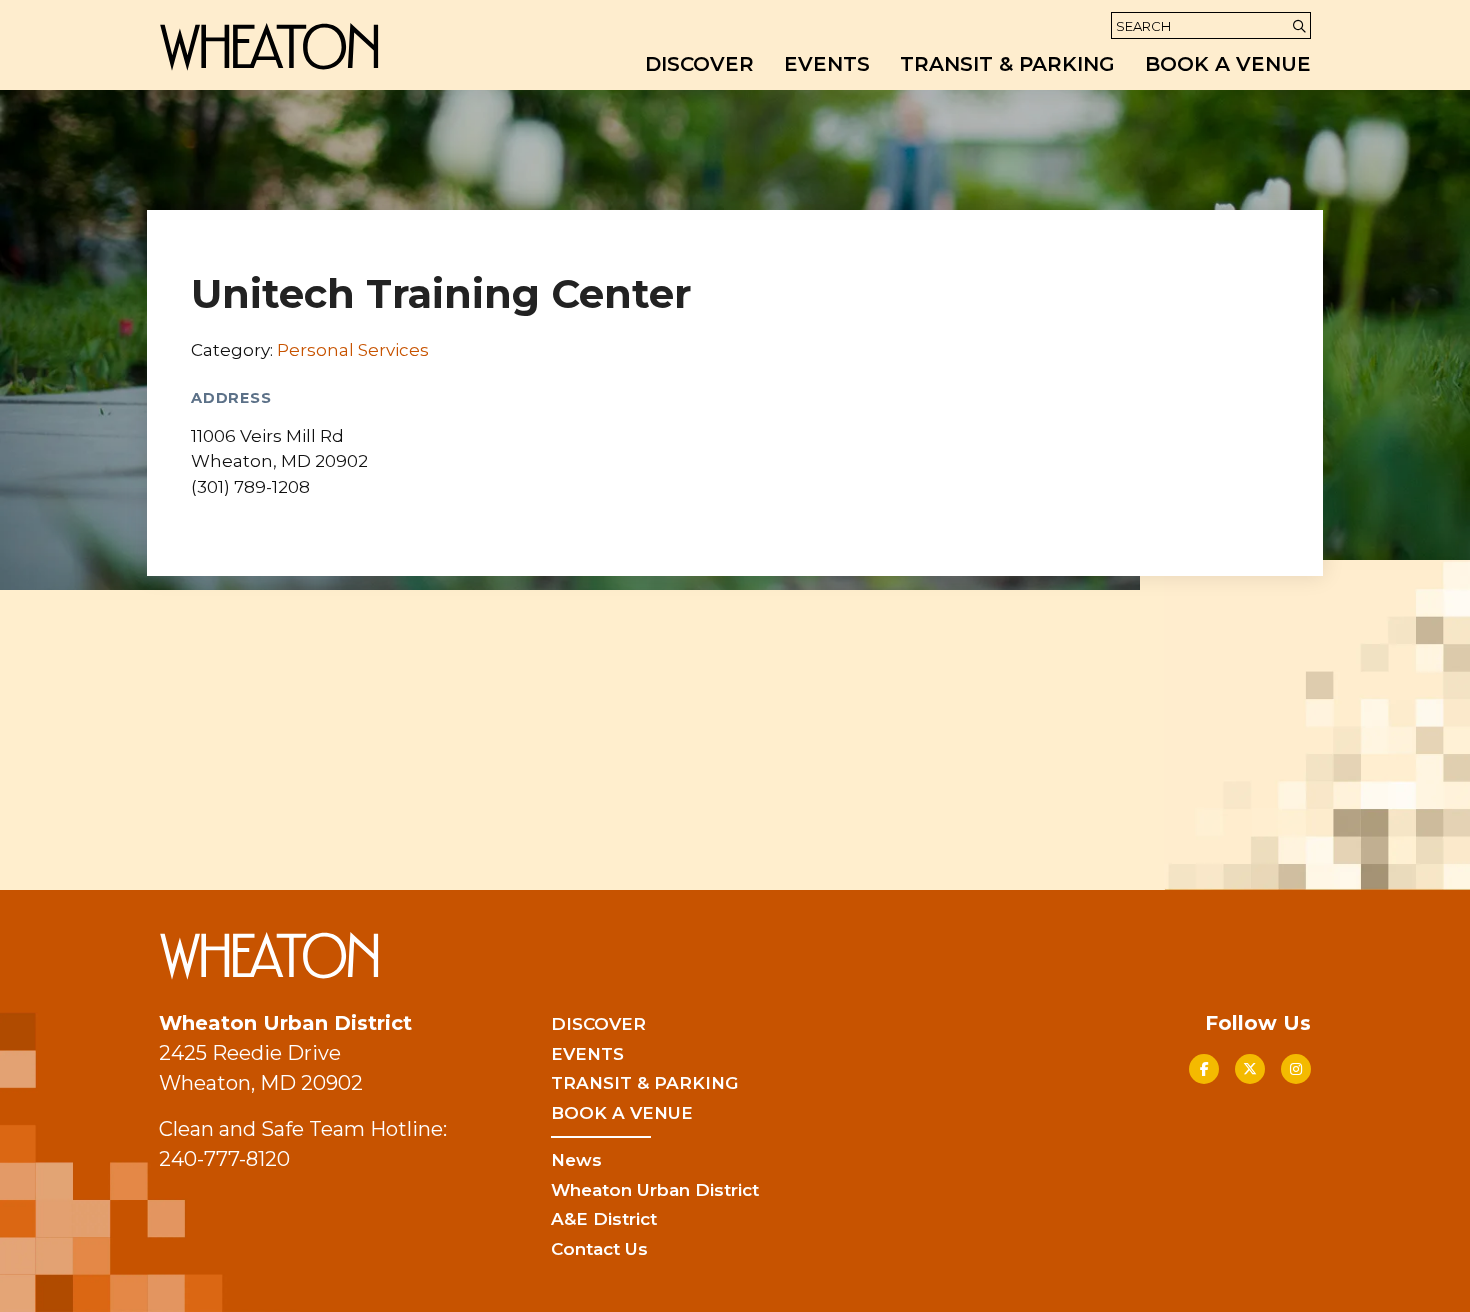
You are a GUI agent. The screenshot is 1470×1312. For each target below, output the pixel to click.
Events (827, 64)
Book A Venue (1228, 64)
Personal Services (353, 350)
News (576, 1160)
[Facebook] (1204, 1069)
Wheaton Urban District (655, 1190)
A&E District (604, 1219)
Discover (699, 64)
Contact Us (599, 1249)
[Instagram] (1296, 1069)
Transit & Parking (1007, 64)
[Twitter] (1250, 1069)
